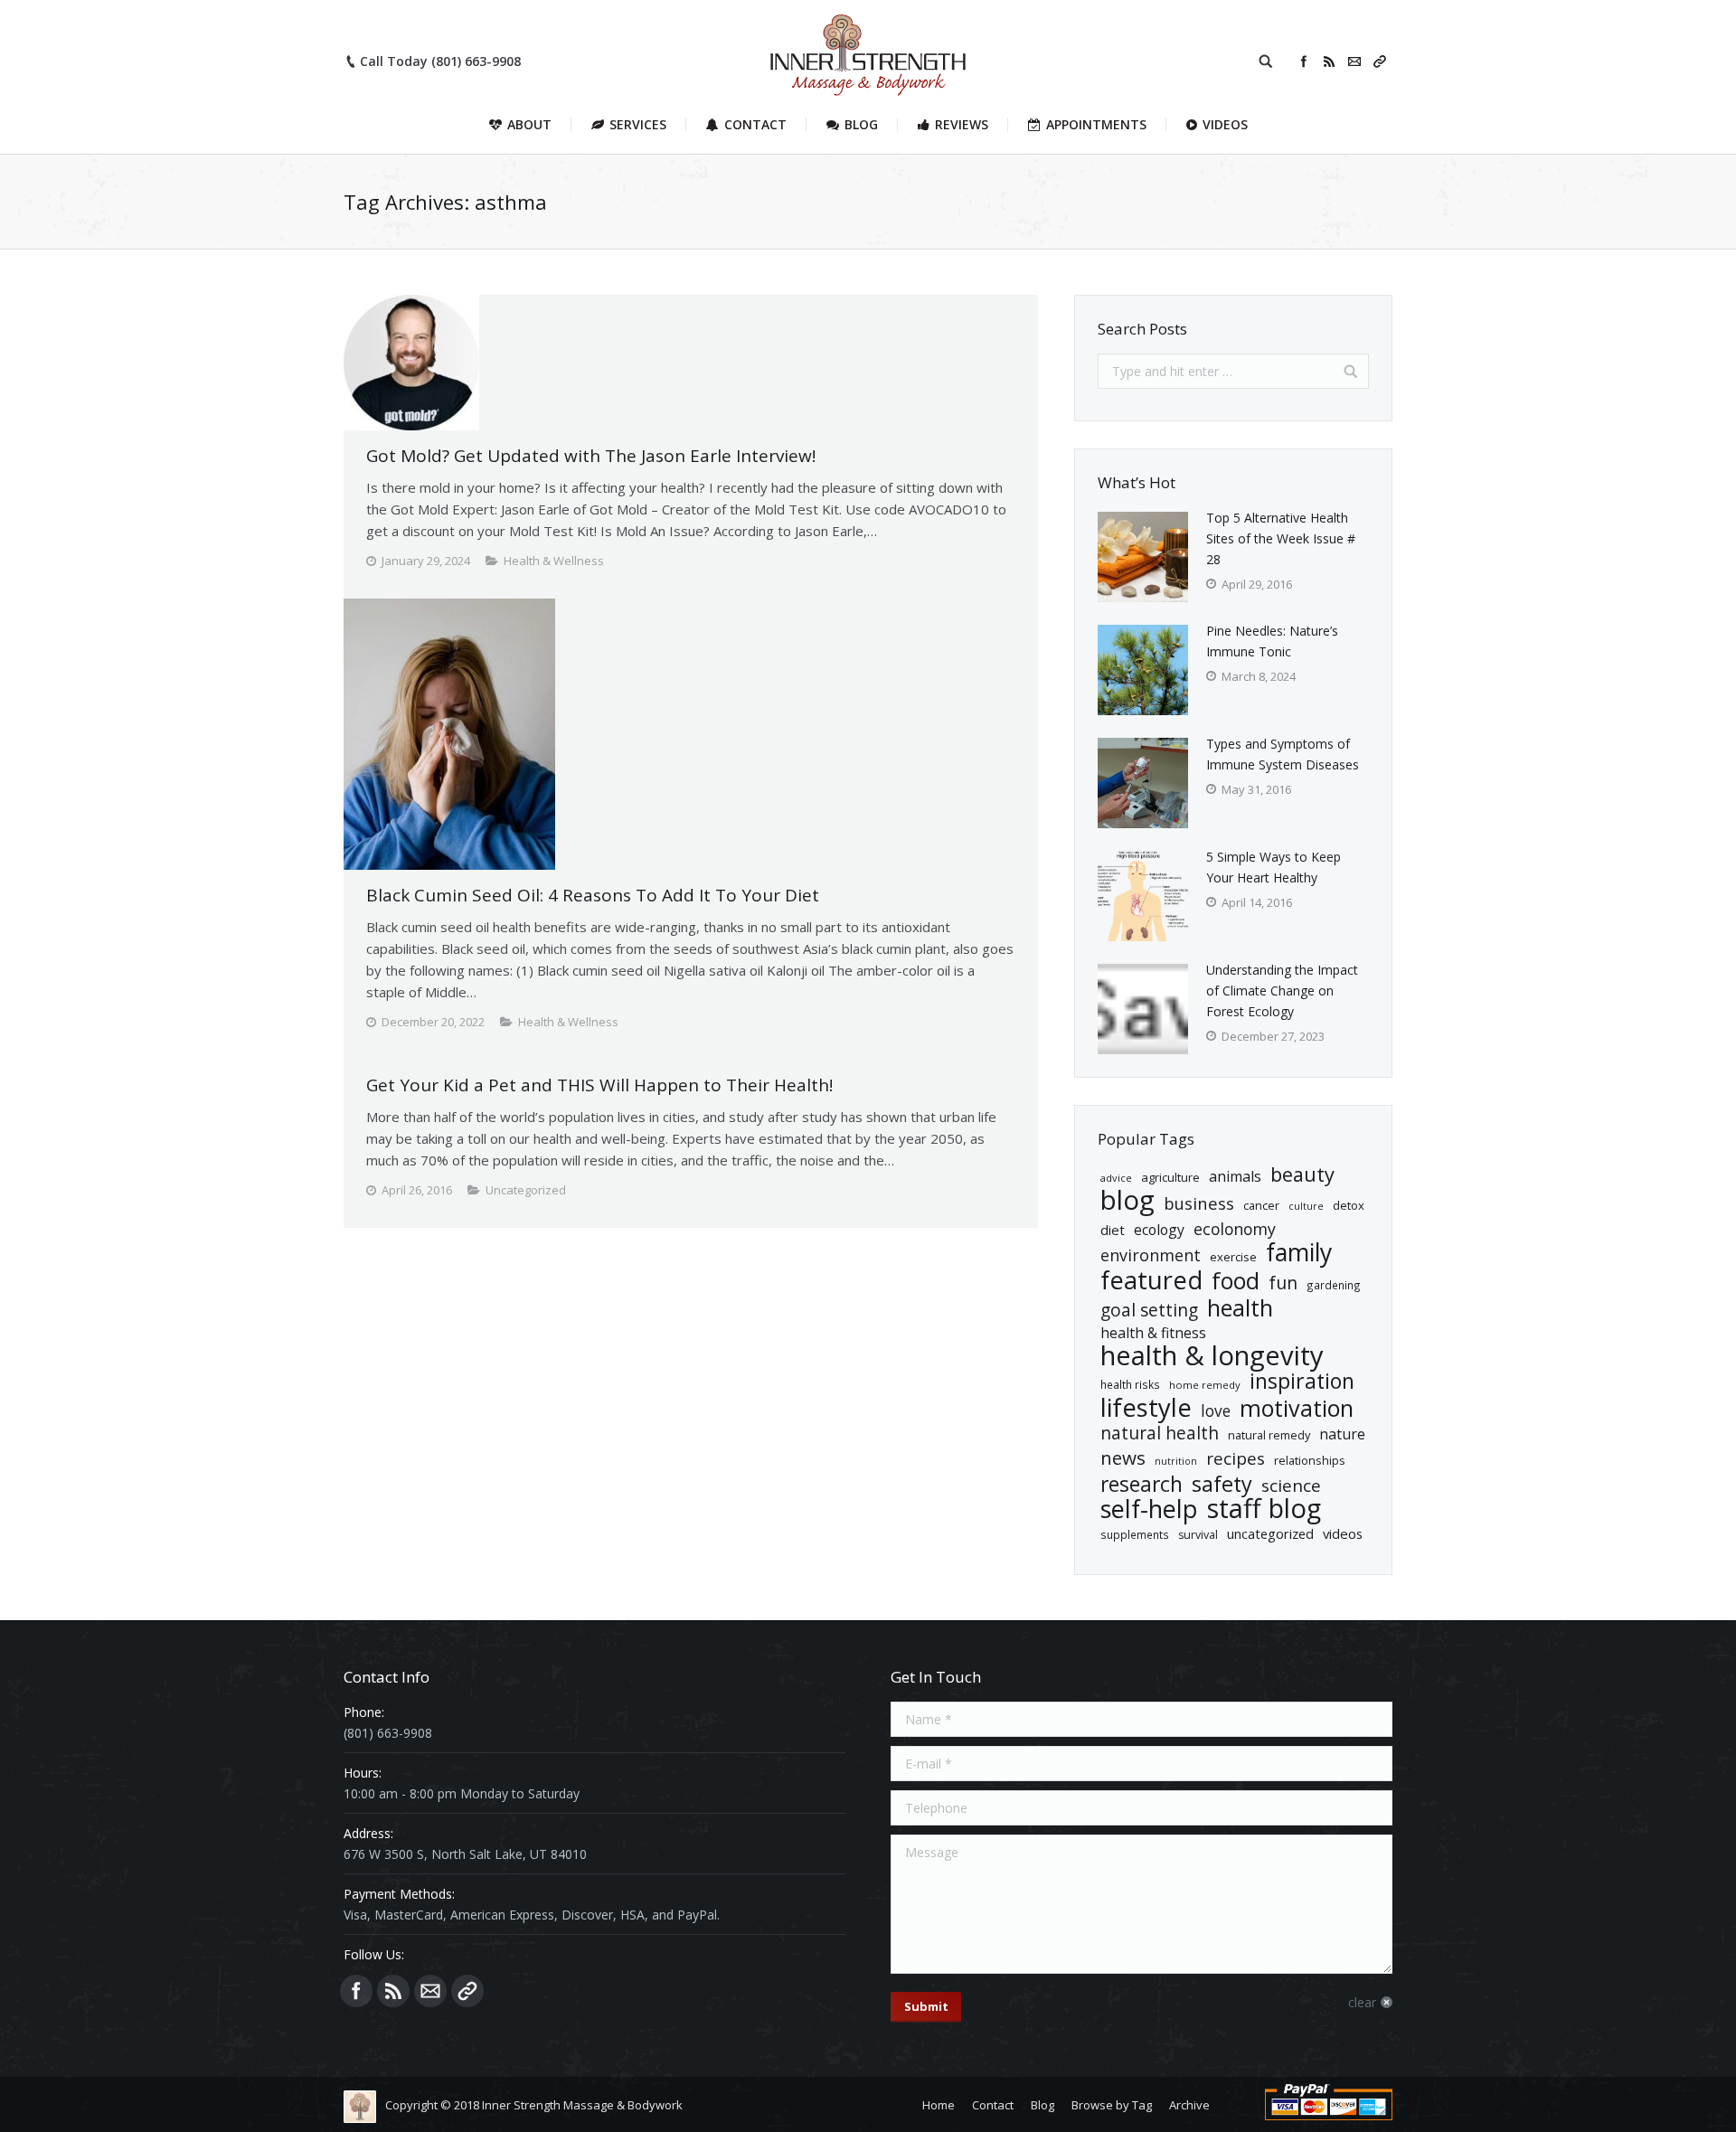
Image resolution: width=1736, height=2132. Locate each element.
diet (1113, 1230)
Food (1236, 1281)
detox (1349, 1205)
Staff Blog (1264, 1509)
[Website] (1380, 61)
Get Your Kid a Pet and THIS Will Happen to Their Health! (599, 1085)
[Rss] (1329, 61)
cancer (1261, 1205)
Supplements (1135, 1534)
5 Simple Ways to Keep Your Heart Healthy (1274, 867)
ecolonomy (1235, 1229)
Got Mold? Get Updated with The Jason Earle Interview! (591, 456)
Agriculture (1170, 1177)
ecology (1159, 1230)
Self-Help (1149, 1509)
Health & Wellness (554, 561)
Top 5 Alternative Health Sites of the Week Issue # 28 (1281, 538)
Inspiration (1302, 1381)
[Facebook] (1304, 61)
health (1240, 1308)
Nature (1342, 1434)
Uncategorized (1270, 1533)
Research (1142, 1484)
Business (1199, 1203)
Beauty (1302, 1174)
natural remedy (1269, 1435)
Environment (1151, 1255)
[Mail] (1354, 61)
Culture (1306, 1206)
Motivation (1297, 1408)
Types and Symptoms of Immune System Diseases (1283, 754)
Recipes (1236, 1459)
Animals (1235, 1176)
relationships (1310, 1460)
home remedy (1205, 1385)
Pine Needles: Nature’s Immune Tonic (1272, 641)
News (1123, 1458)
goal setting (1149, 1311)
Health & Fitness (1153, 1333)
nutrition (1176, 1461)
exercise (1233, 1257)
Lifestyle (1146, 1407)
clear (1362, 2002)
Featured (1151, 1280)
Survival (1198, 1535)
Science (1291, 1486)
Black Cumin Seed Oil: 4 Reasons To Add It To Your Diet (593, 895)
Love (1216, 1411)
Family (1299, 1253)
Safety (1222, 1484)
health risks (1130, 1384)
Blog (1127, 1200)
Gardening (1334, 1285)
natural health (1160, 1434)
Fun (1283, 1283)
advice (1116, 1178)
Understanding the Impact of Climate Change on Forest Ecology (1282, 991)
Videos (1343, 1533)
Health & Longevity (1212, 1356)
